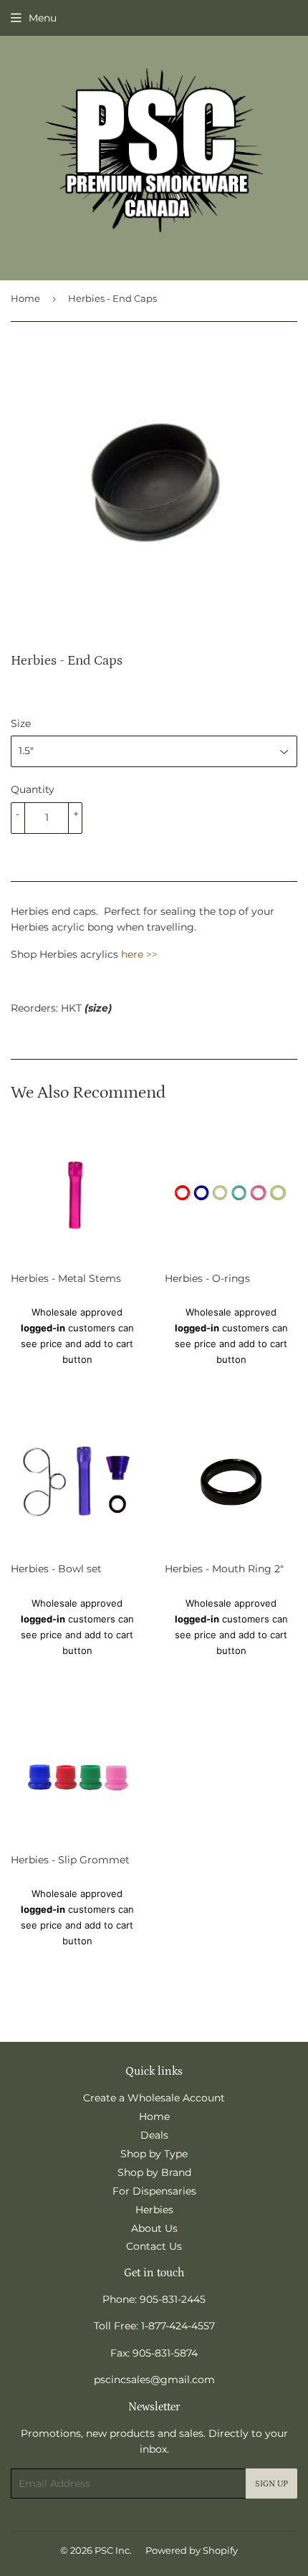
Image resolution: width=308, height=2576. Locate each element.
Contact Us (154, 2246)
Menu (43, 18)
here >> (139, 954)
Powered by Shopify (192, 2550)
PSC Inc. (113, 2550)
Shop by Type (154, 2154)
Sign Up (271, 2484)
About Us (154, 2228)
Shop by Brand (154, 2172)
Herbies (154, 2210)
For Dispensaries (154, 2191)
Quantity (33, 789)
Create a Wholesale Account (154, 2098)
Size (21, 723)
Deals (154, 2135)
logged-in (43, 1328)
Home (25, 298)
